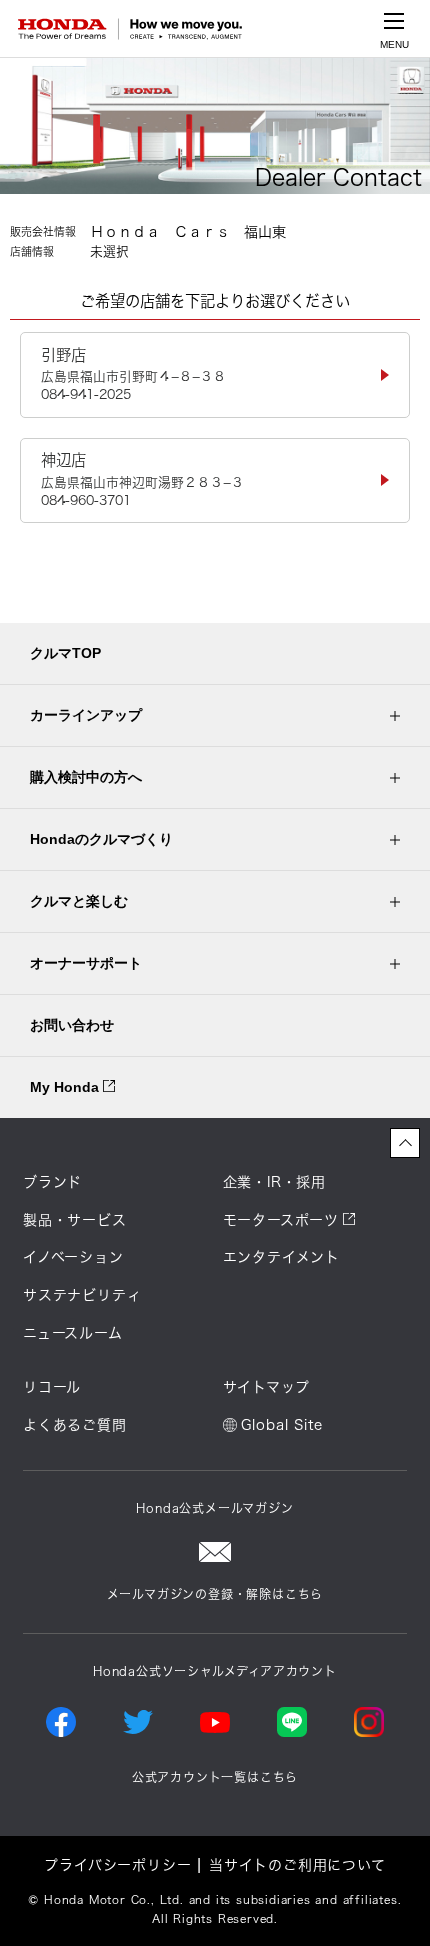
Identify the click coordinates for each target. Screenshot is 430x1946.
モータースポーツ (281, 1220)
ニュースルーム (73, 1333)
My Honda (66, 1087)
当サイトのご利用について (297, 1865)
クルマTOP (65, 653)
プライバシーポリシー (117, 1865)
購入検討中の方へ (86, 777)
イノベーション (73, 1257)
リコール (52, 1387)
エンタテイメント (281, 1257)
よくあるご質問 (75, 1425)
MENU (394, 44)
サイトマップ (266, 1387)
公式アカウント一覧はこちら (215, 1777)
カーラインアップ (86, 715)
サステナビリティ (82, 1295)
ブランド (52, 1182)
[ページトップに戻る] (405, 1143)
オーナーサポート (86, 963)
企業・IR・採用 (274, 1182)
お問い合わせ (72, 1025)
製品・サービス (75, 1220)
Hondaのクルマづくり (101, 839)
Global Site (282, 1425)
